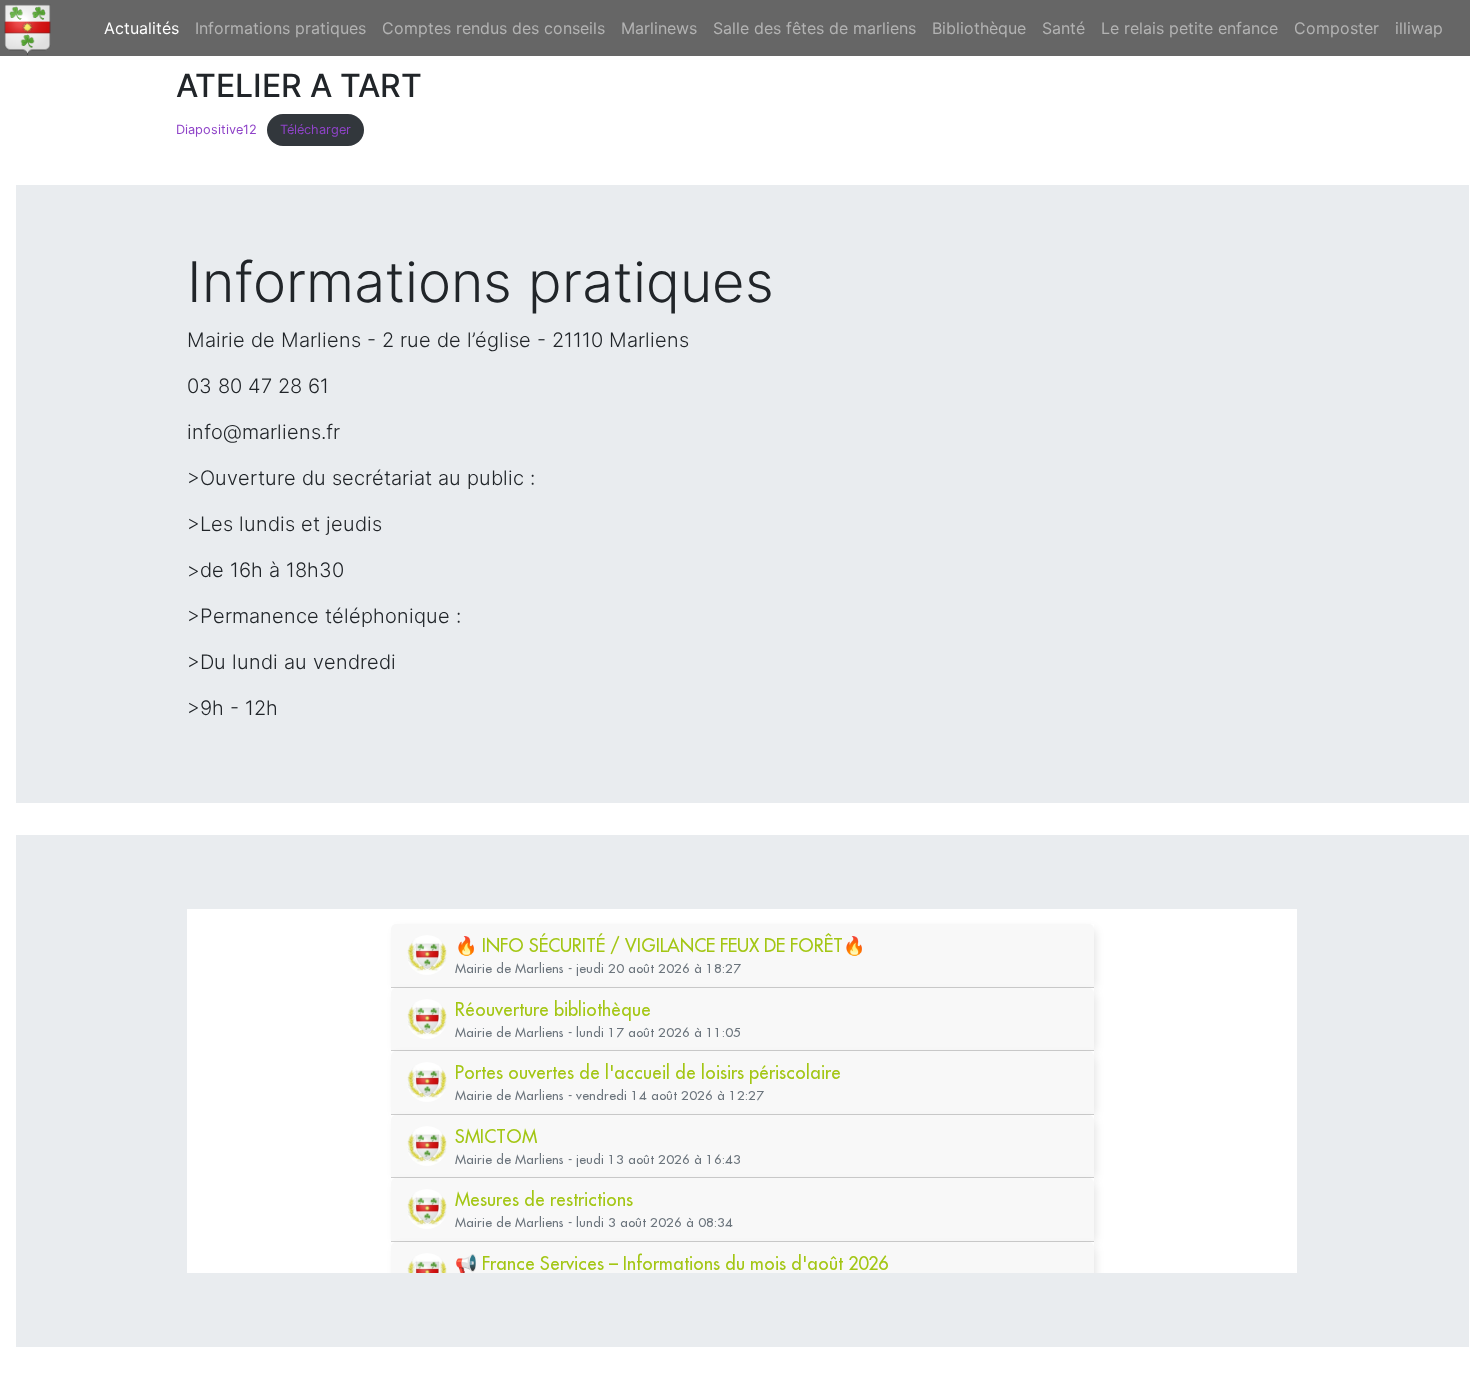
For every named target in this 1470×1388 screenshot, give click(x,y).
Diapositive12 (216, 129)
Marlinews (659, 28)
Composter (1336, 28)
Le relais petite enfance (1189, 28)
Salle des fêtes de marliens (814, 28)
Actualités (145, 27)
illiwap (1419, 28)
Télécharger (315, 129)
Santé (1063, 28)
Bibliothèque (979, 28)
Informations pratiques (280, 28)
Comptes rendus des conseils (493, 28)
